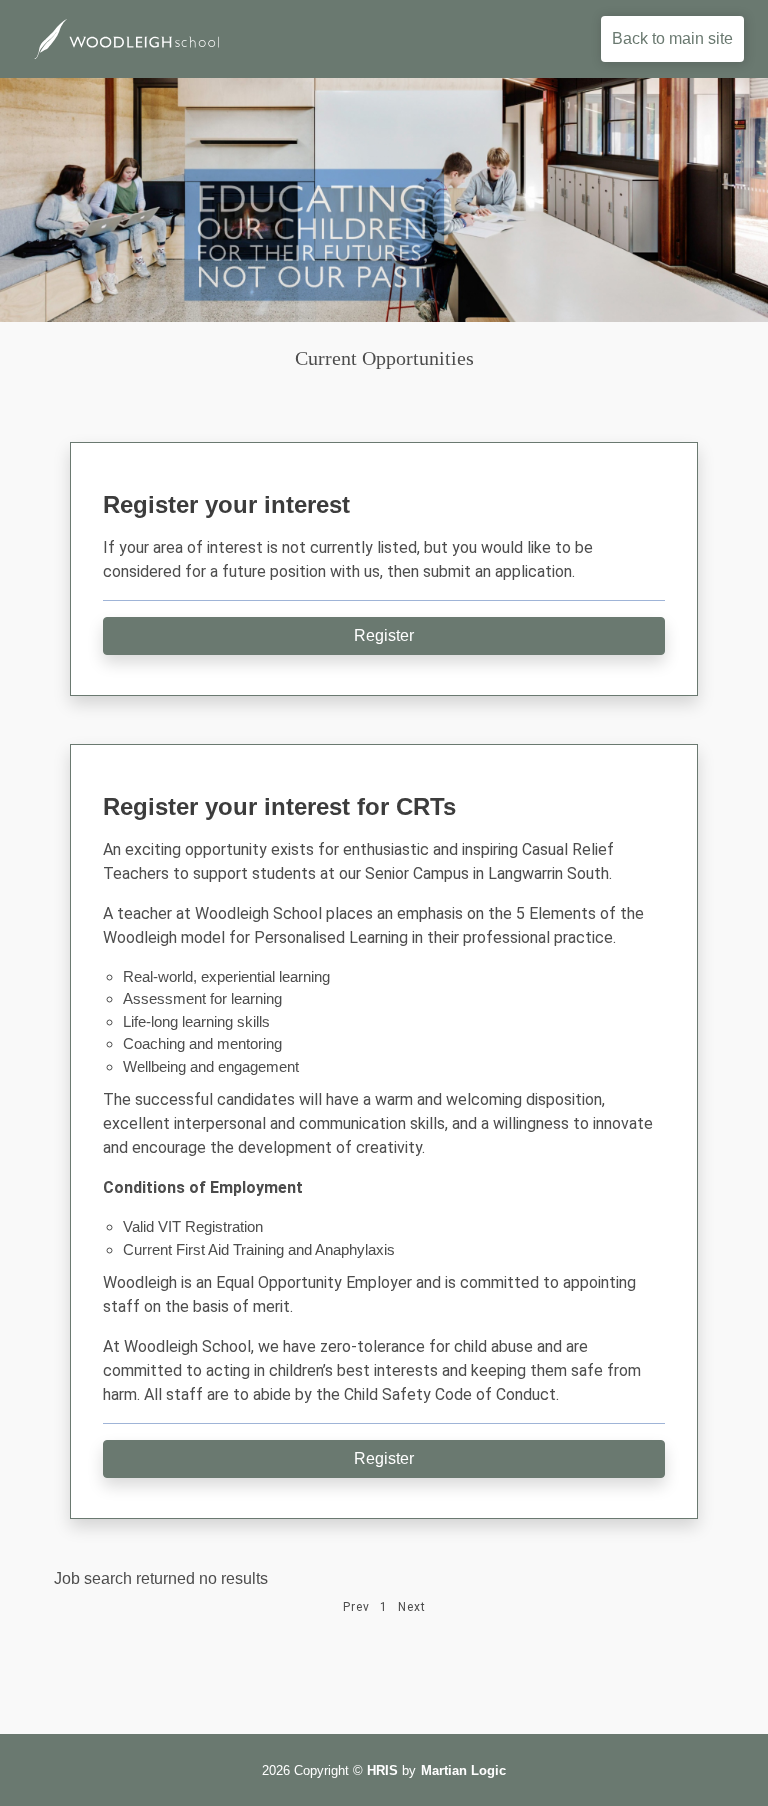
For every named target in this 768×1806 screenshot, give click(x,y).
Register (384, 635)
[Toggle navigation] (415, 39)
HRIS (382, 1770)
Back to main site (672, 38)
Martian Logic (463, 1770)
